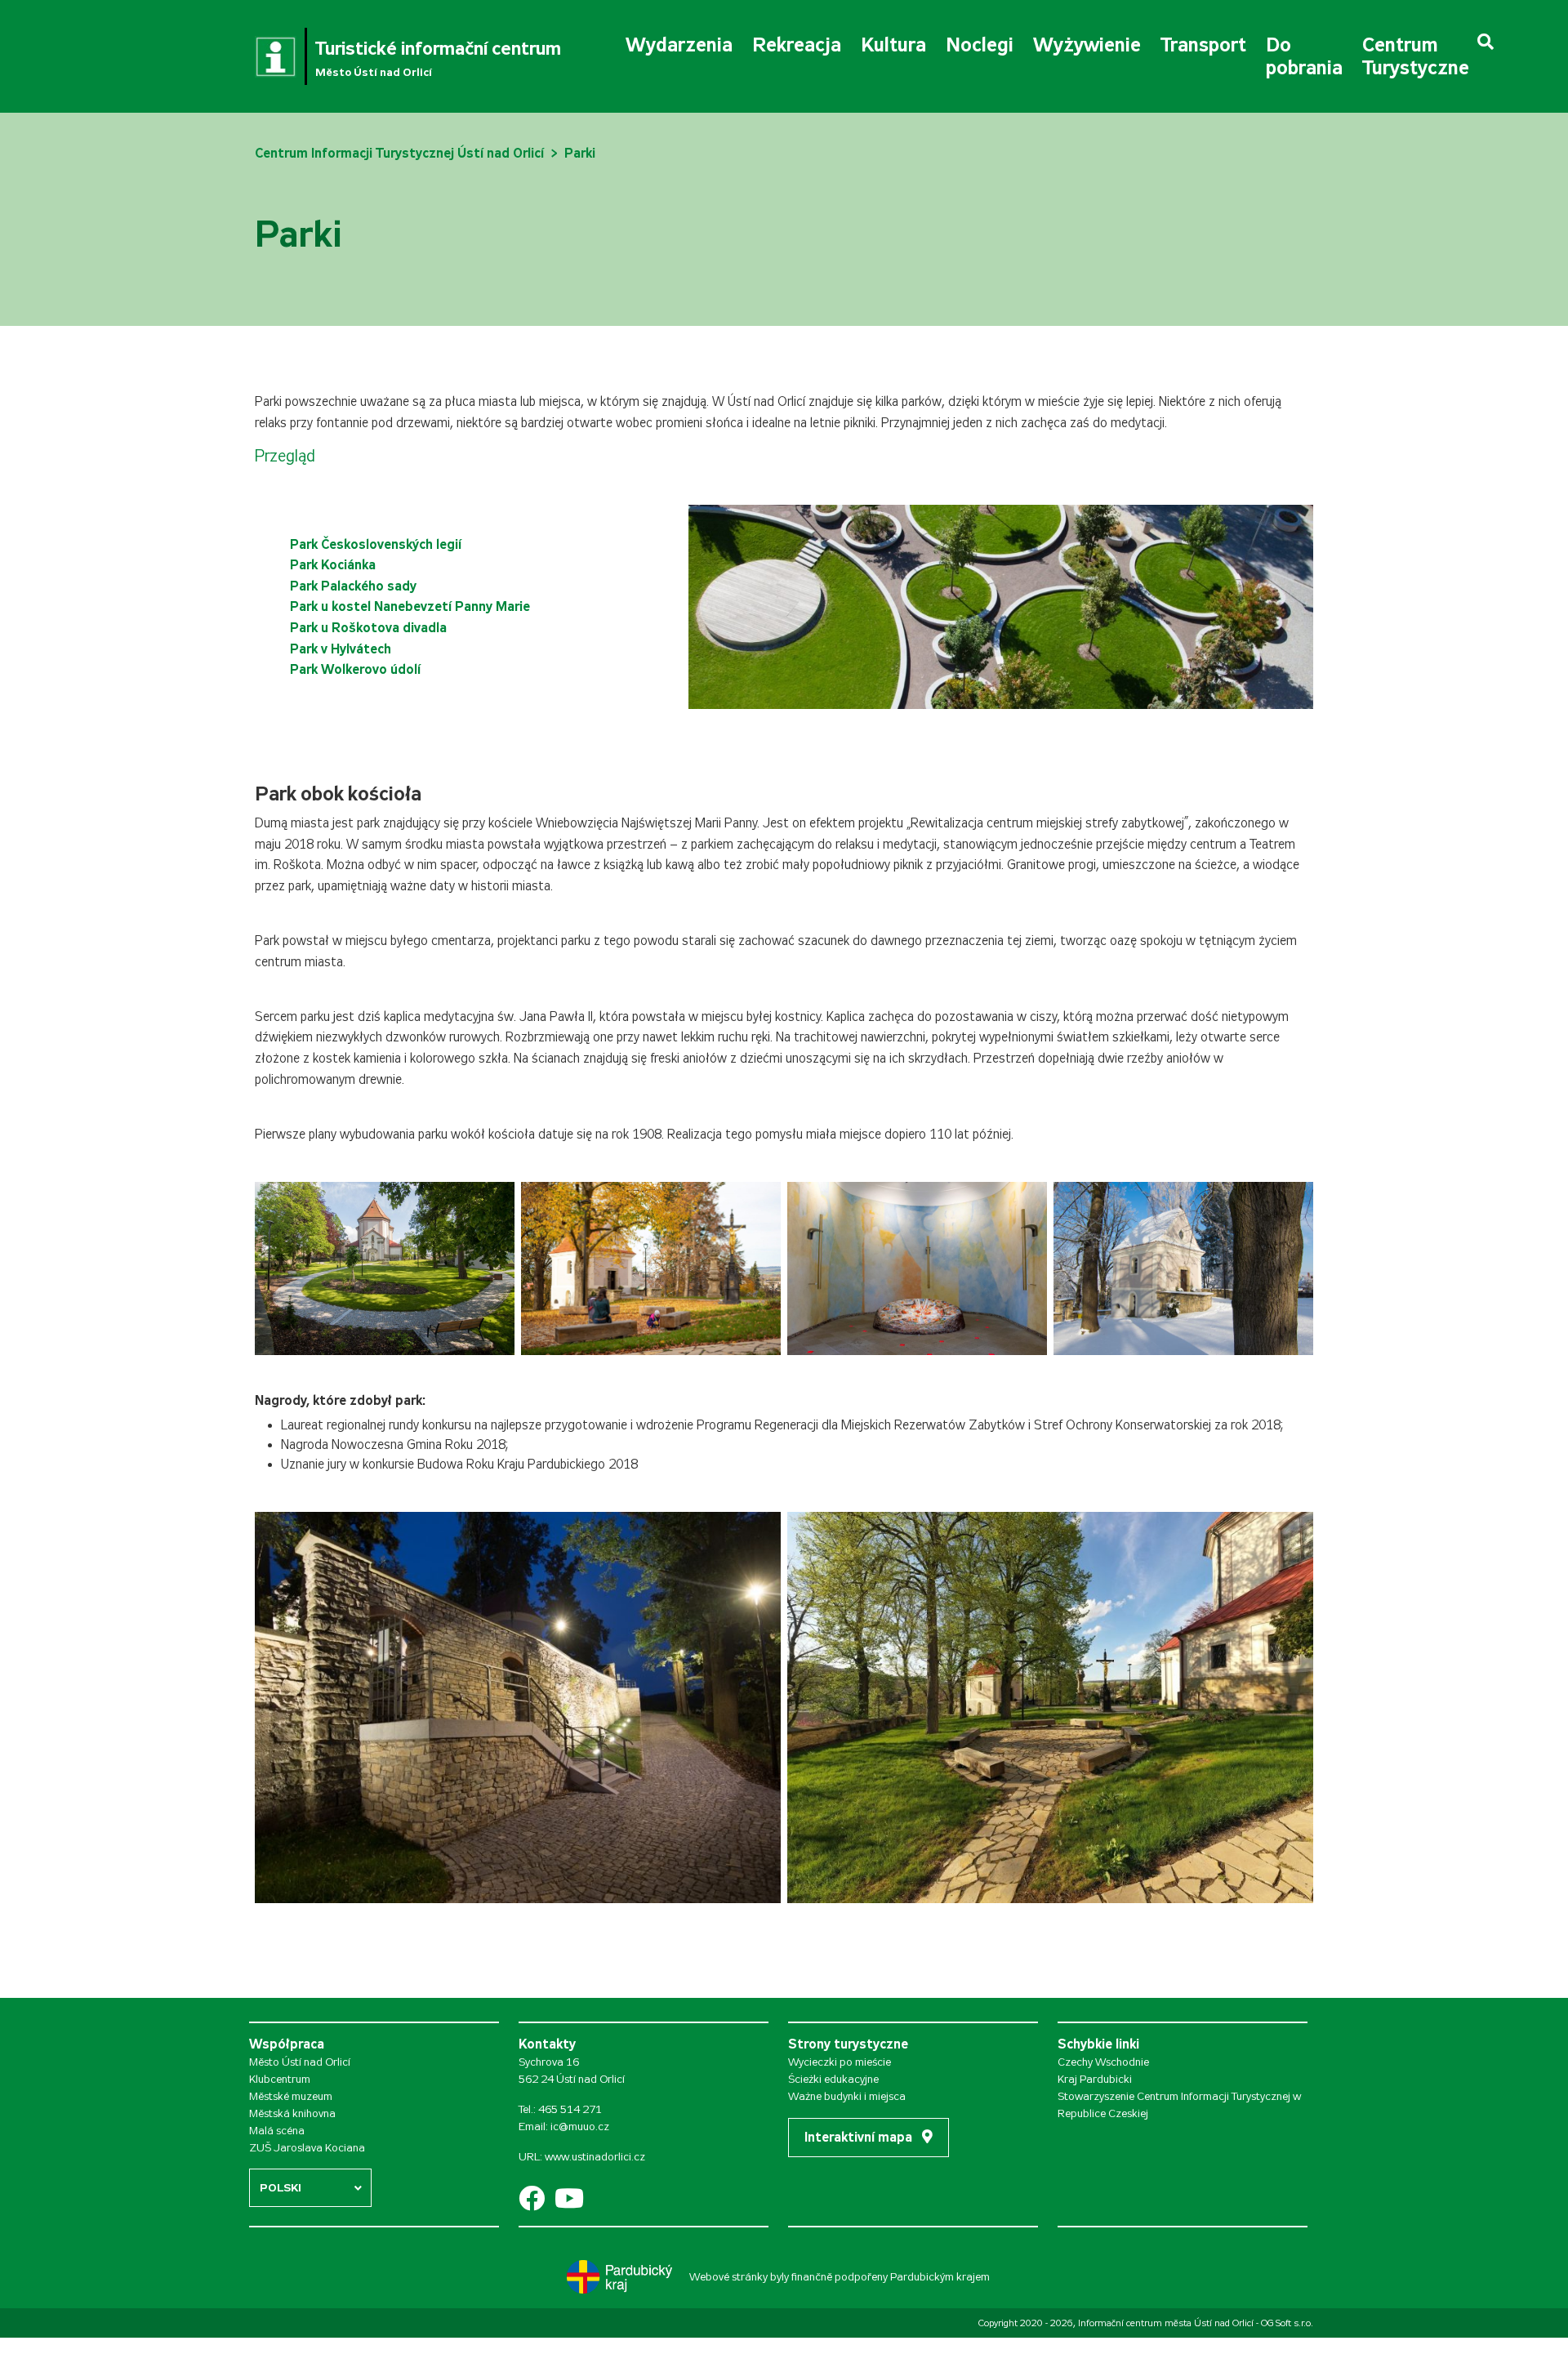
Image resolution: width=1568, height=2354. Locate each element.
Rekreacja (797, 45)
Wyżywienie (1087, 45)
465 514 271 (570, 2109)
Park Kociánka (333, 565)
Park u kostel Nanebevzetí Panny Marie (410, 606)
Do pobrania (1304, 56)
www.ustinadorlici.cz (595, 2157)
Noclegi (980, 45)
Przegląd (285, 456)
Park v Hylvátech (341, 649)
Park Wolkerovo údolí (355, 669)
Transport (1203, 45)
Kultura (893, 45)
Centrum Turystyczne (1416, 56)
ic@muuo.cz (580, 2127)
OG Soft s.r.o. (1287, 2323)
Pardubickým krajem (940, 2277)
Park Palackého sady (353, 586)
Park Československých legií (376, 544)
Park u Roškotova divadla (368, 628)
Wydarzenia (679, 45)
